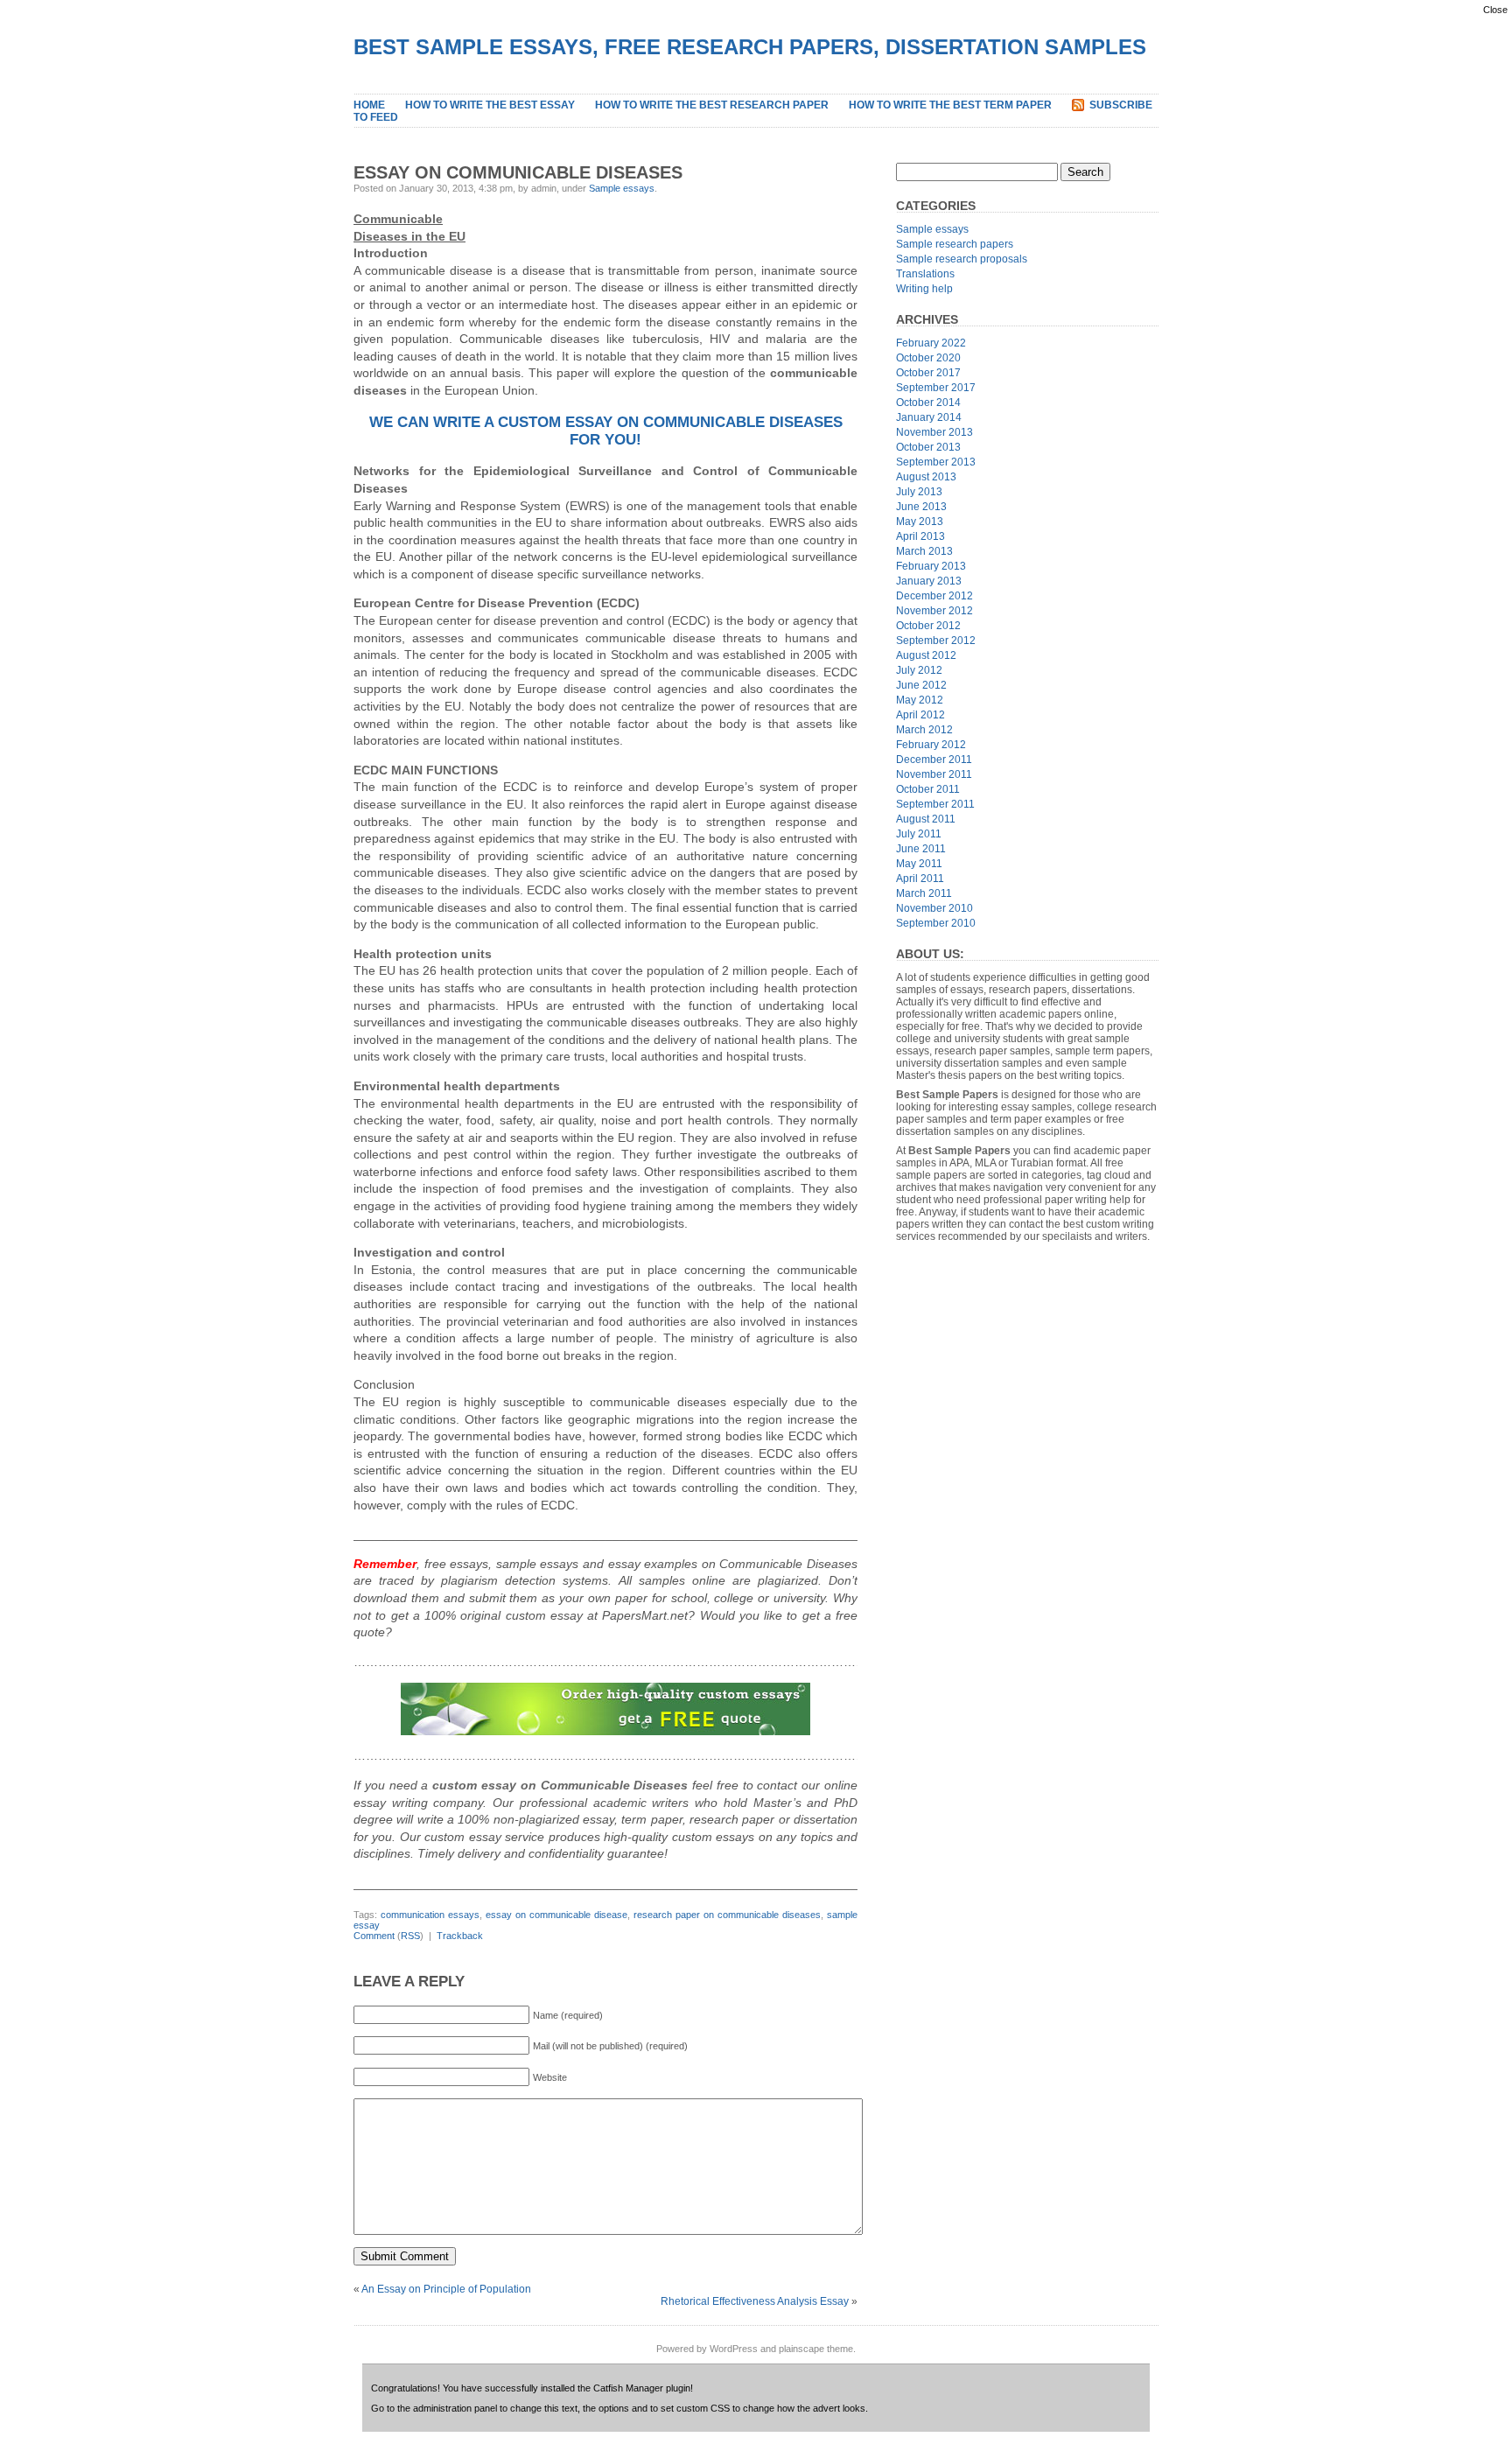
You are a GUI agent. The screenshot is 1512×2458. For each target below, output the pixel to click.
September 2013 (936, 462)
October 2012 (928, 626)
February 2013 (931, 566)
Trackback (460, 1936)
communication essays (430, 1915)
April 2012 (920, 715)
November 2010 (934, 908)
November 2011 (934, 774)
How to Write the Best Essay (490, 105)
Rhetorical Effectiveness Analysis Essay (755, 2301)
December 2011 (934, 760)
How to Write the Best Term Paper (950, 105)
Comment (374, 1936)
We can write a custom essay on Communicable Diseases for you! (606, 431)
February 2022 (931, 343)
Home (369, 105)
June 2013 (921, 507)
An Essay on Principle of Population (446, 2289)
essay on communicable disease (556, 1915)
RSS (410, 1936)
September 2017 (936, 388)
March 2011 (924, 893)
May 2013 (920, 522)
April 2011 (920, 879)
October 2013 (928, 447)
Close (1495, 10)
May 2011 (919, 864)
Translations (925, 274)
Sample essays (622, 188)
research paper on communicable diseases (727, 1915)
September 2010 (936, 923)
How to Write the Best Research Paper (712, 105)
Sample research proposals (962, 259)
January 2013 (929, 581)
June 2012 (921, 685)
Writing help (924, 289)
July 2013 (919, 492)
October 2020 (928, 358)
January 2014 (929, 417)
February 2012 (931, 745)
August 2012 (926, 655)
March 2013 (924, 551)
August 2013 (926, 477)
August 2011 (926, 819)
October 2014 (928, 403)
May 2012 (920, 700)
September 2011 (935, 804)
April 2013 (920, 536)
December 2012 (934, 596)
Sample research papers (955, 244)
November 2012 (934, 611)
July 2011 (919, 834)
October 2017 (928, 373)
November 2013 (934, 432)
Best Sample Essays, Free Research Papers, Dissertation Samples (750, 47)
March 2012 (924, 730)
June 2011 (921, 849)
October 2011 (928, 789)
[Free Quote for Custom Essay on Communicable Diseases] (605, 1709)
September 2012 (936, 641)
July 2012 (919, 670)
